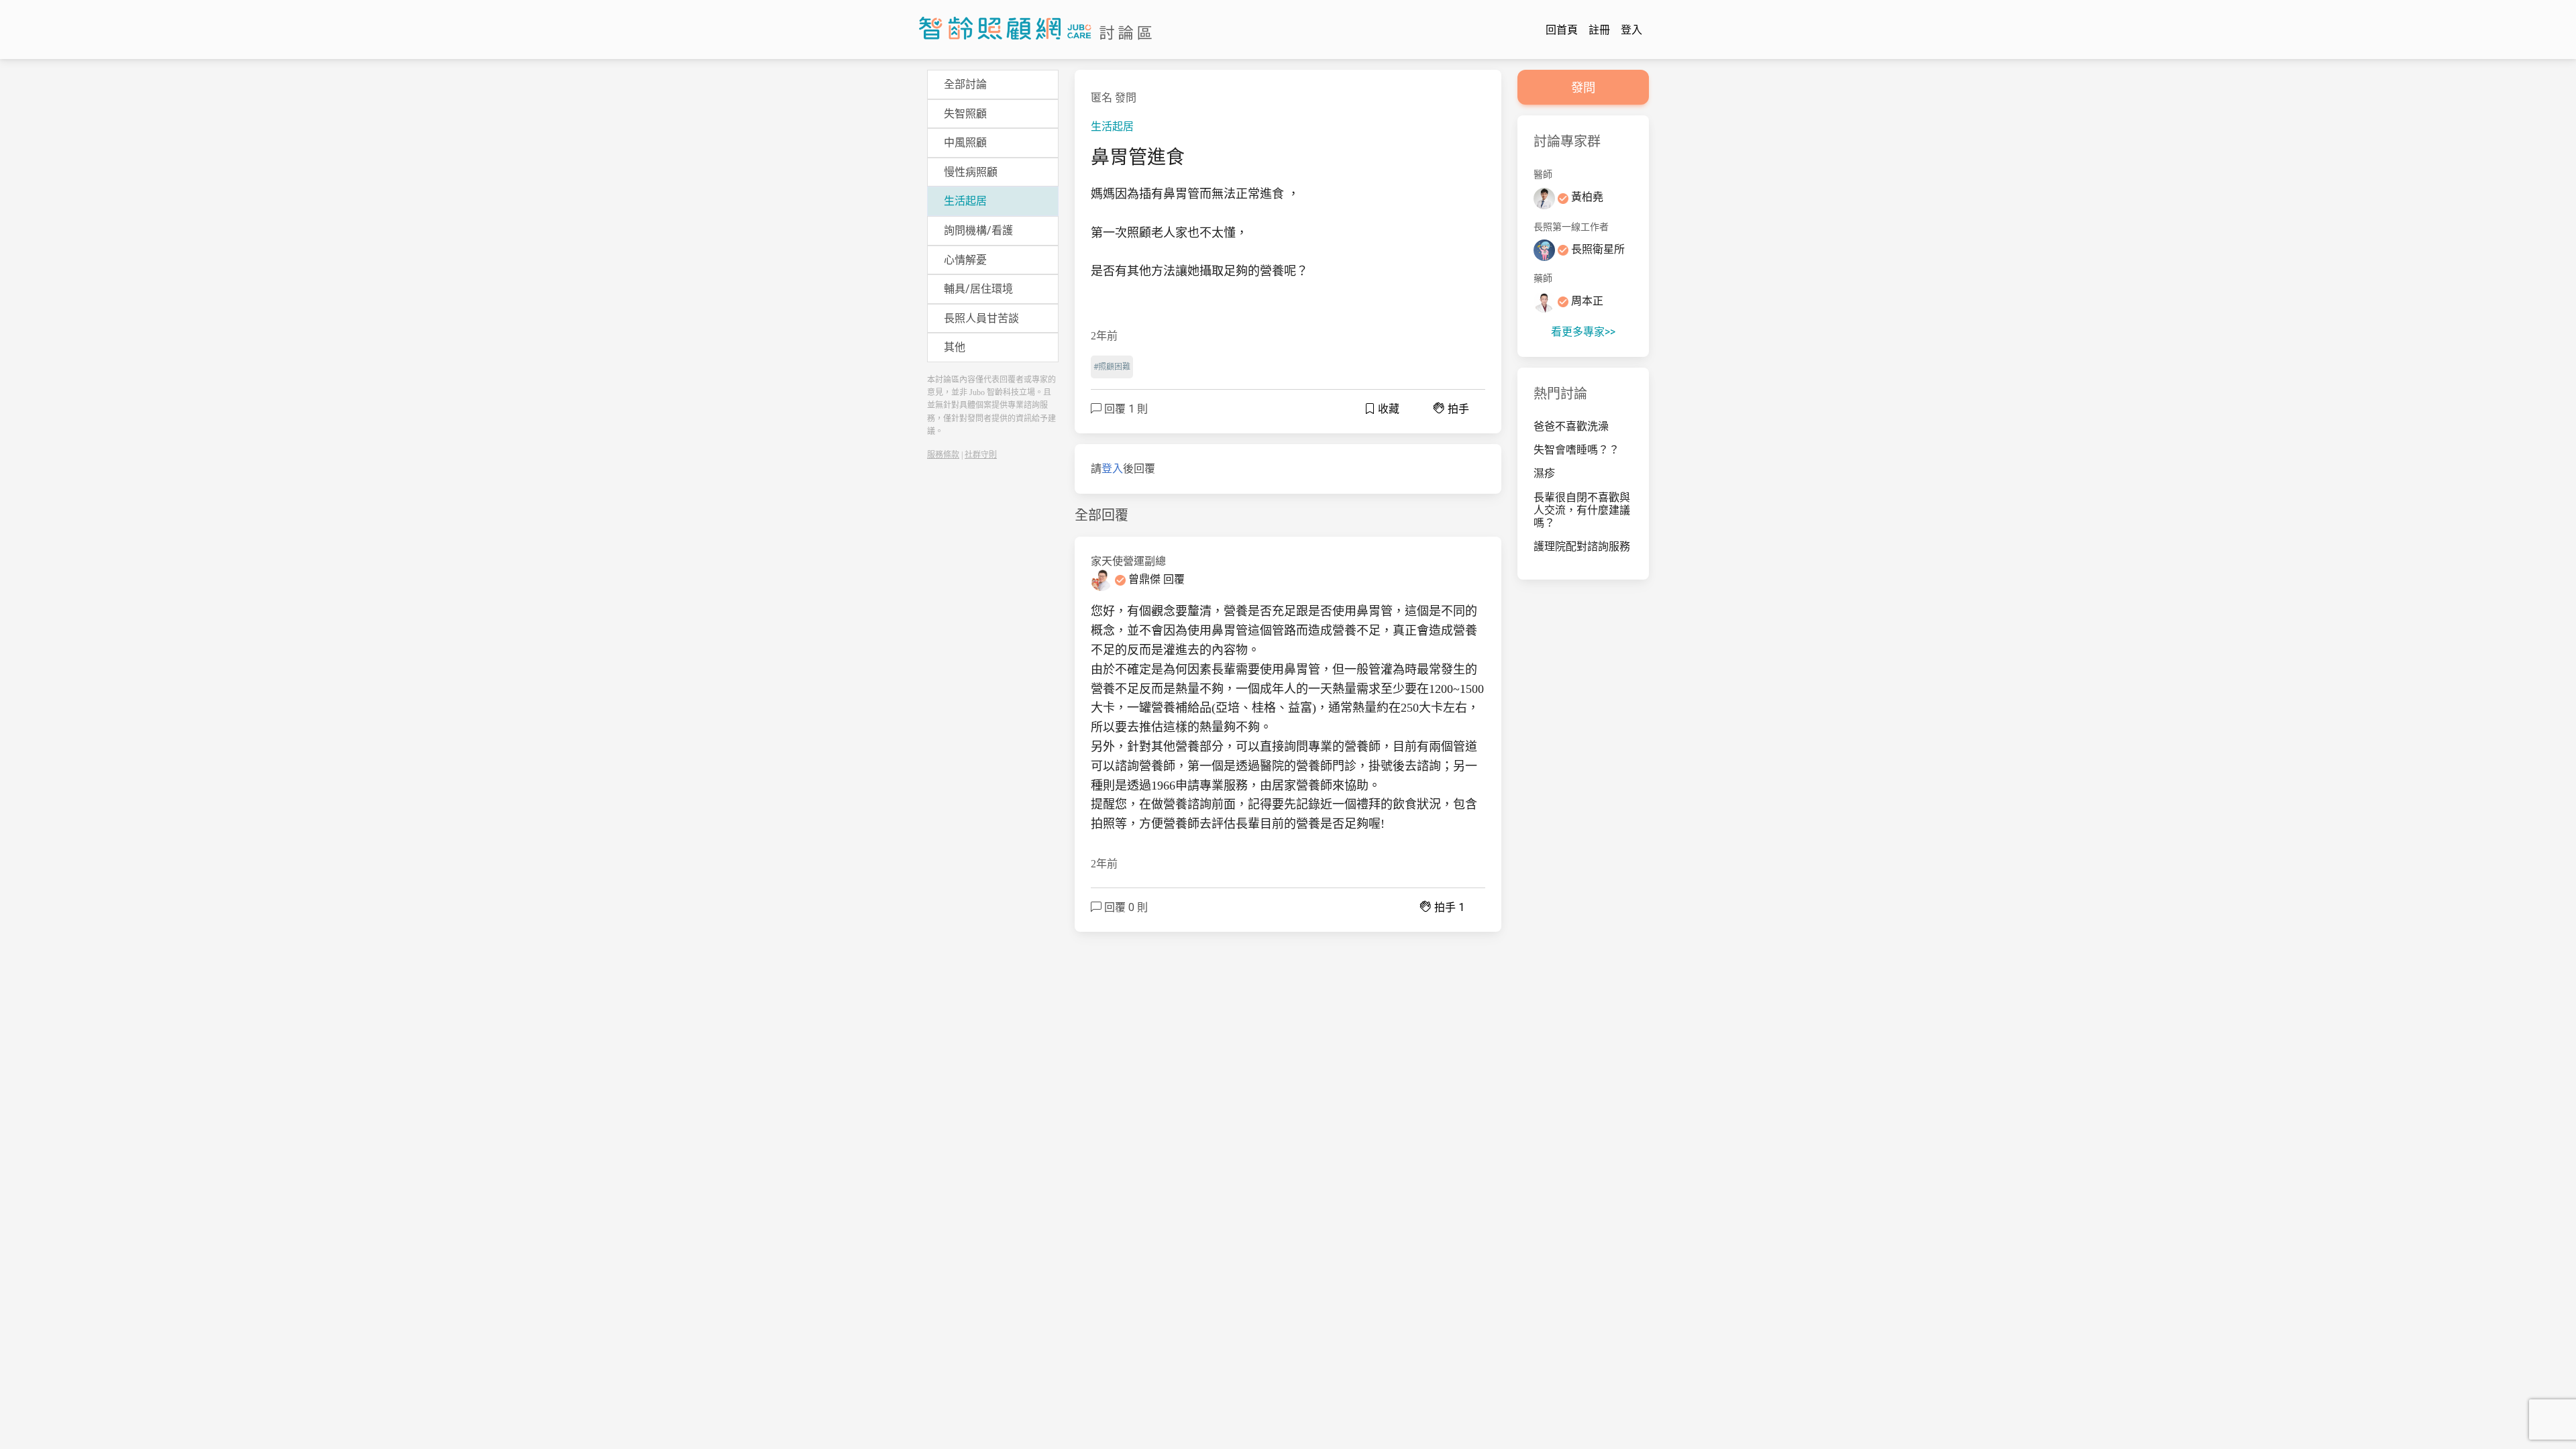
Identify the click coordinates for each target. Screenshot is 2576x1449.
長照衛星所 (1597, 249)
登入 (1631, 30)
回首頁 (1562, 30)
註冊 (1599, 30)
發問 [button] (1583, 88)
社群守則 (981, 455)
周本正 (1586, 301)
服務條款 (943, 455)
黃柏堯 (1586, 197)
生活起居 (1112, 126)
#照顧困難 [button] (1112, 367)
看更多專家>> (1583, 332)
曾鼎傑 (1144, 579)
